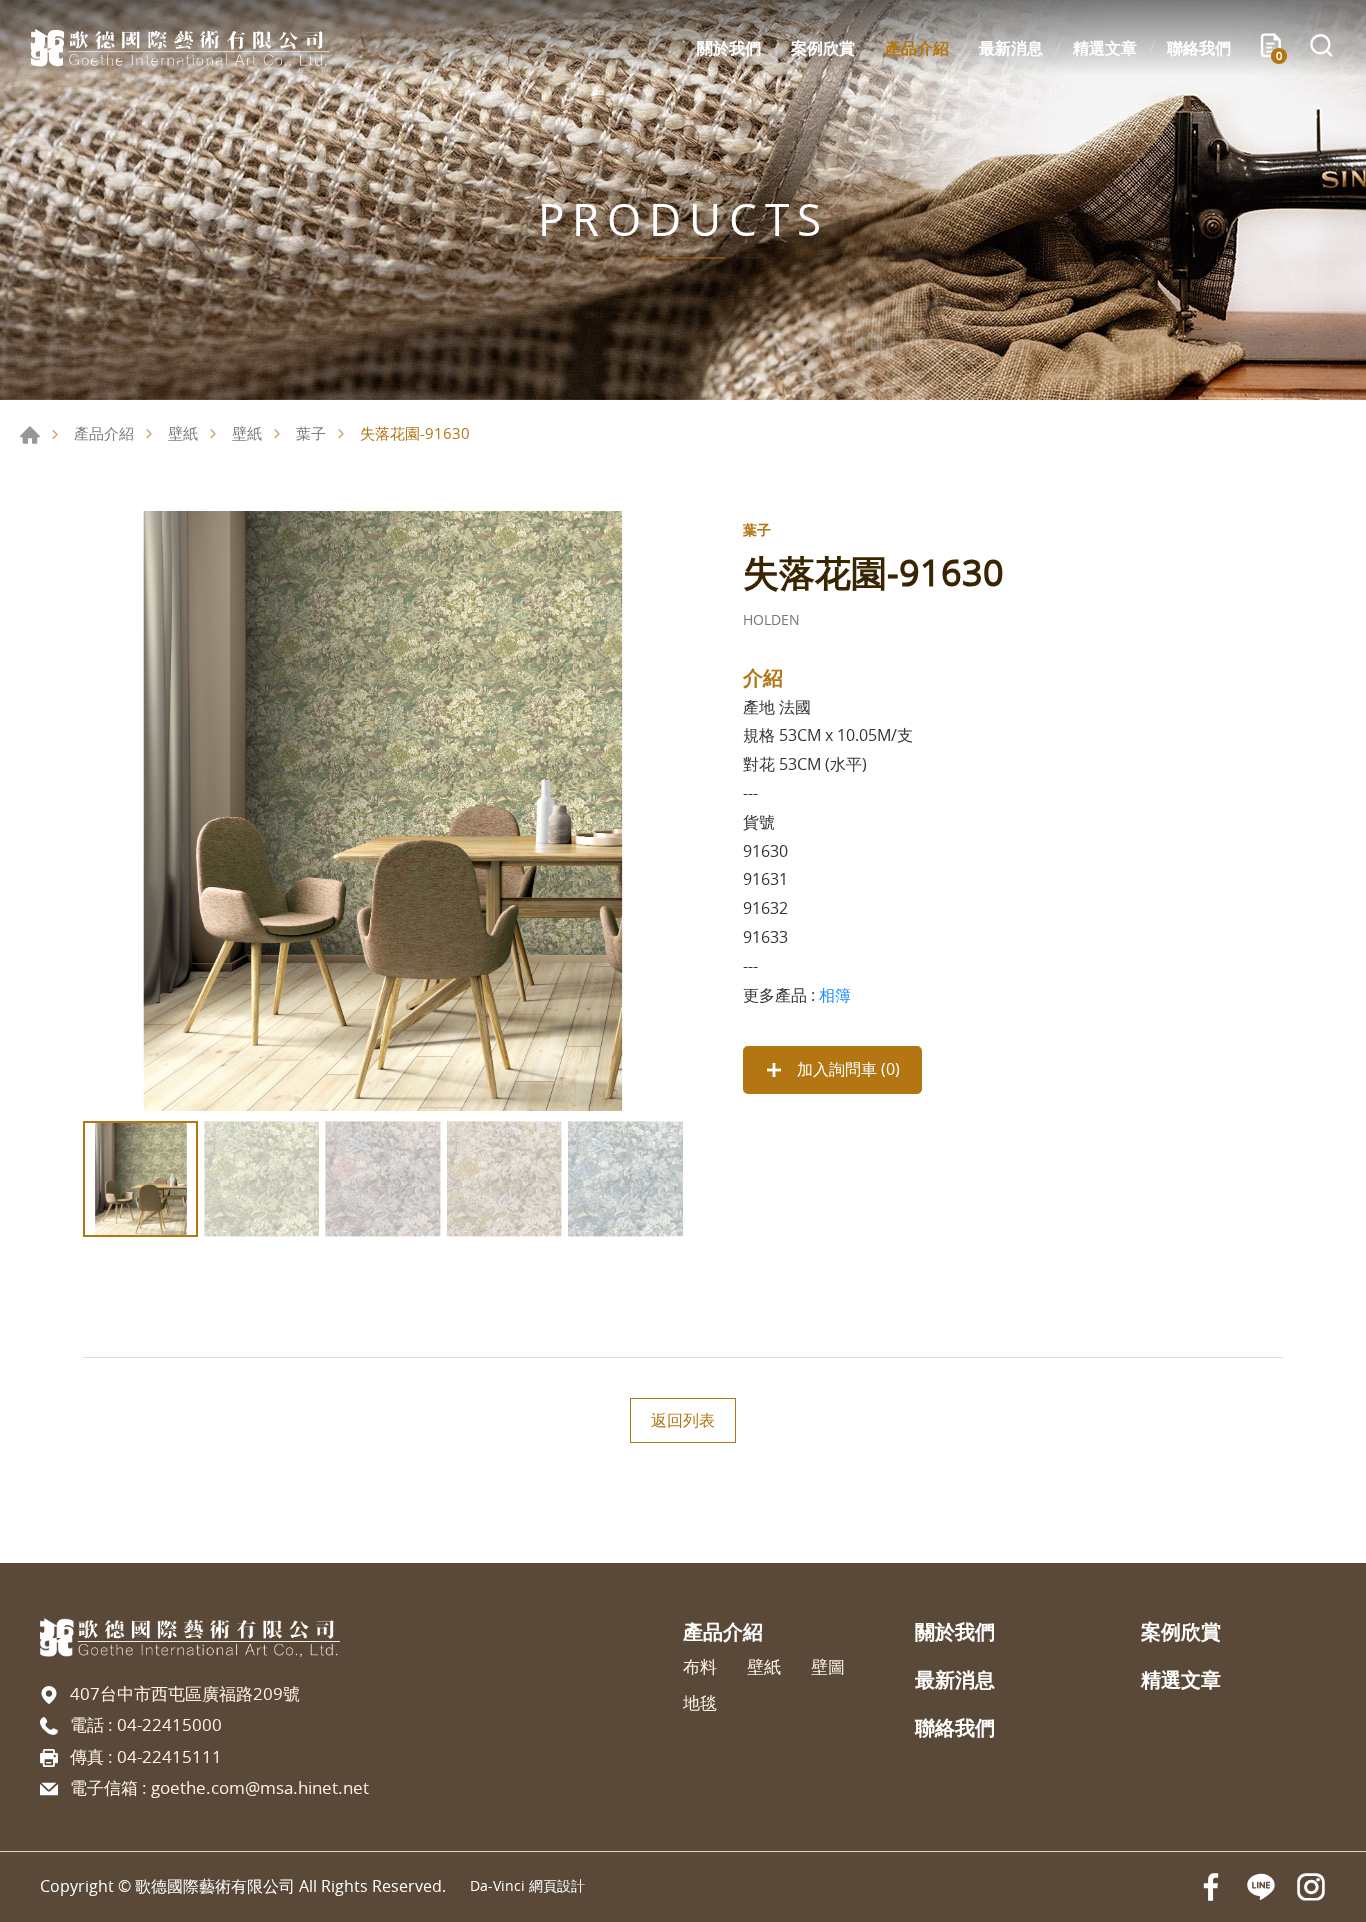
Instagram (1311, 1887)
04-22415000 (169, 1724)
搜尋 (1321, 48)
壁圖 (828, 1667)
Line (1261, 1887)
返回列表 (683, 1420)
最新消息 (1011, 48)
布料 (700, 1667)
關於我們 (729, 48)
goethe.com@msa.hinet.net (260, 1787)
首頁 (30, 435)
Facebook (1211, 1887)
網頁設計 (557, 1885)
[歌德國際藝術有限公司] (180, 48)
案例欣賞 (823, 48)
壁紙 (183, 433)
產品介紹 (917, 48)
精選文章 (1105, 48)
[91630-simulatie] (383, 811)
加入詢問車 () (846, 1069)
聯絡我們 (1199, 48)
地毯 (700, 1703)
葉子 (311, 433)
